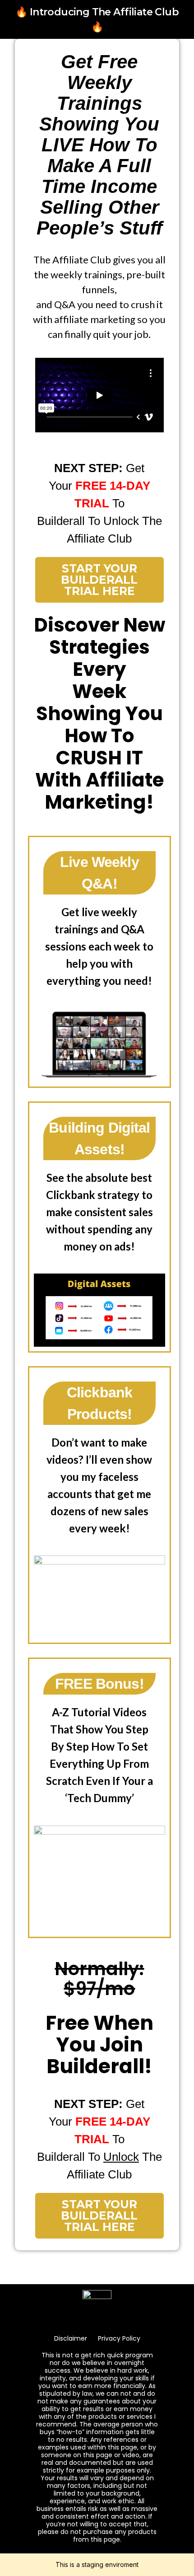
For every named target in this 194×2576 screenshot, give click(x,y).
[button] (99, 395)
